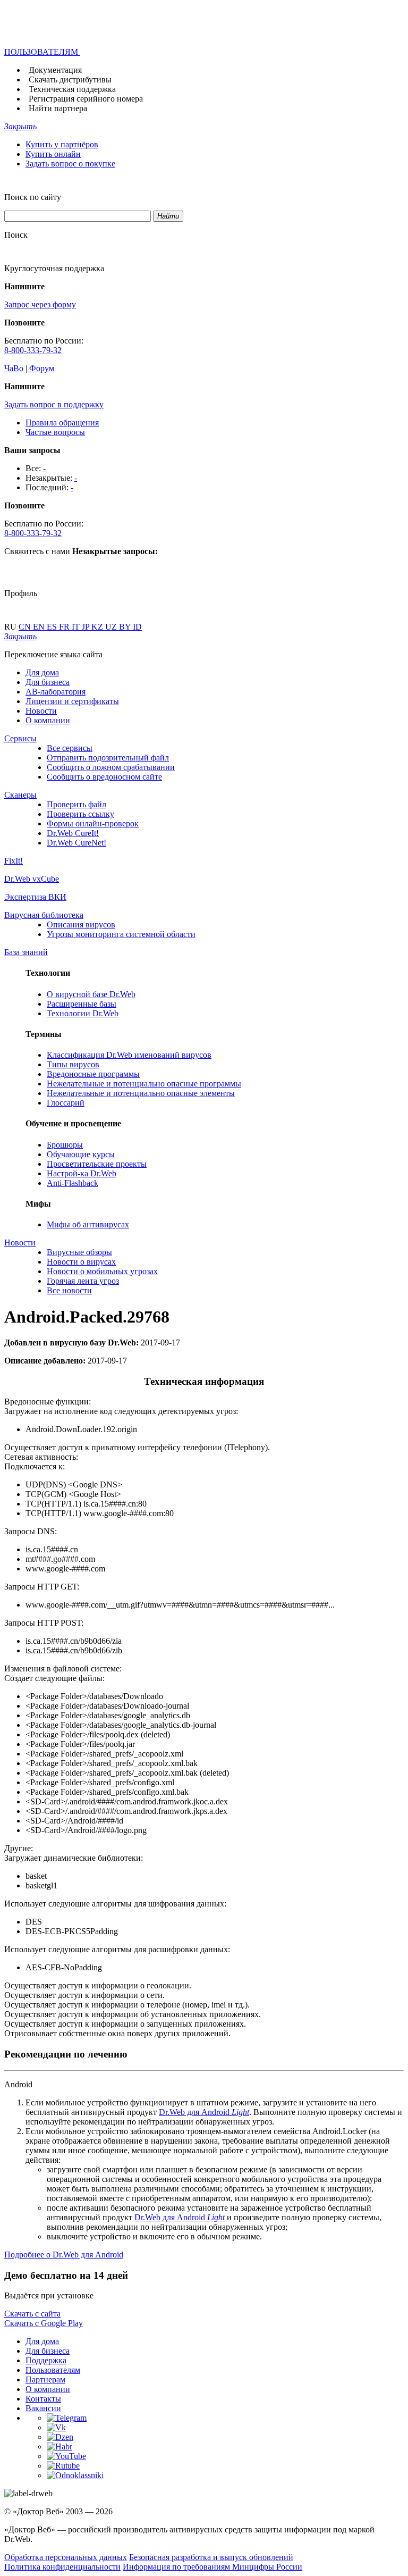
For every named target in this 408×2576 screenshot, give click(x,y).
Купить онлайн (53, 154)
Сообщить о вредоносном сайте (104, 777)
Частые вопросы (55, 432)
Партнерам (45, 2380)
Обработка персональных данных (66, 2557)
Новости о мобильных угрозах (102, 1271)
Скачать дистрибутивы (70, 80)
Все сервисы (70, 748)
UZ (112, 627)
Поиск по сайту (33, 197)
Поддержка (46, 2360)
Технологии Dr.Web (83, 1013)
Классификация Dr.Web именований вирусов (129, 1055)
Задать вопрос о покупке (70, 164)
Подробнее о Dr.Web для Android (64, 2255)
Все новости (69, 1290)
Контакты (43, 2399)
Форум (42, 368)
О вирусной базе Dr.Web (91, 994)
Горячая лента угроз (83, 1281)
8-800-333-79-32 (33, 350)
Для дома (42, 672)
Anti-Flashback (73, 1183)
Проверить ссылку (80, 814)
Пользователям (53, 2370)
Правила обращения (62, 423)
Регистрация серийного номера (86, 99)
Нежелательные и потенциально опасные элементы (141, 1093)
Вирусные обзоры (79, 1252)
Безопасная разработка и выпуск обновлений (211, 2557)
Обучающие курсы (81, 1154)
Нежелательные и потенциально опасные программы (144, 1084)
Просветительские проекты (97, 1164)
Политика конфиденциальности (62, 2567)
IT (77, 627)
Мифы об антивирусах (88, 1224)
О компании (48, 720)
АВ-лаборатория (56, 692)
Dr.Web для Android (204, 2112)
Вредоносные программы (93, 1074)
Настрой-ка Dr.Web (82, 1173)
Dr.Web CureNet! (76, 843)
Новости (41, 711)
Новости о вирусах (81, 1262)
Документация (55, 70)
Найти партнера (58, 108)
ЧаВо (14, 368)
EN (40, 627)
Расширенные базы (82, 1004)
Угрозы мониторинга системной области (121, 934)
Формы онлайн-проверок (93, 823)
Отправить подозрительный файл (108, 758)
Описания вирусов (81, 925)
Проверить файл (76, 804)
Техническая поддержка (72, 89)
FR (65, 627)
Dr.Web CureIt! (73, 833)
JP (87, 627)
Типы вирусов (73, 1064)
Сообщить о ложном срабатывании (111, 767)
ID (137, 627)
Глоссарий (66, 1103)
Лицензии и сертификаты (72, 701)
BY (126, 627)
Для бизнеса (48, 682)
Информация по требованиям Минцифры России (212, 2567)
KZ (98, 627)
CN (26, 627)
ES (53, 627)
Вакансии (43, 2408)
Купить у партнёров (62, 144)
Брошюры (65, 1145)
